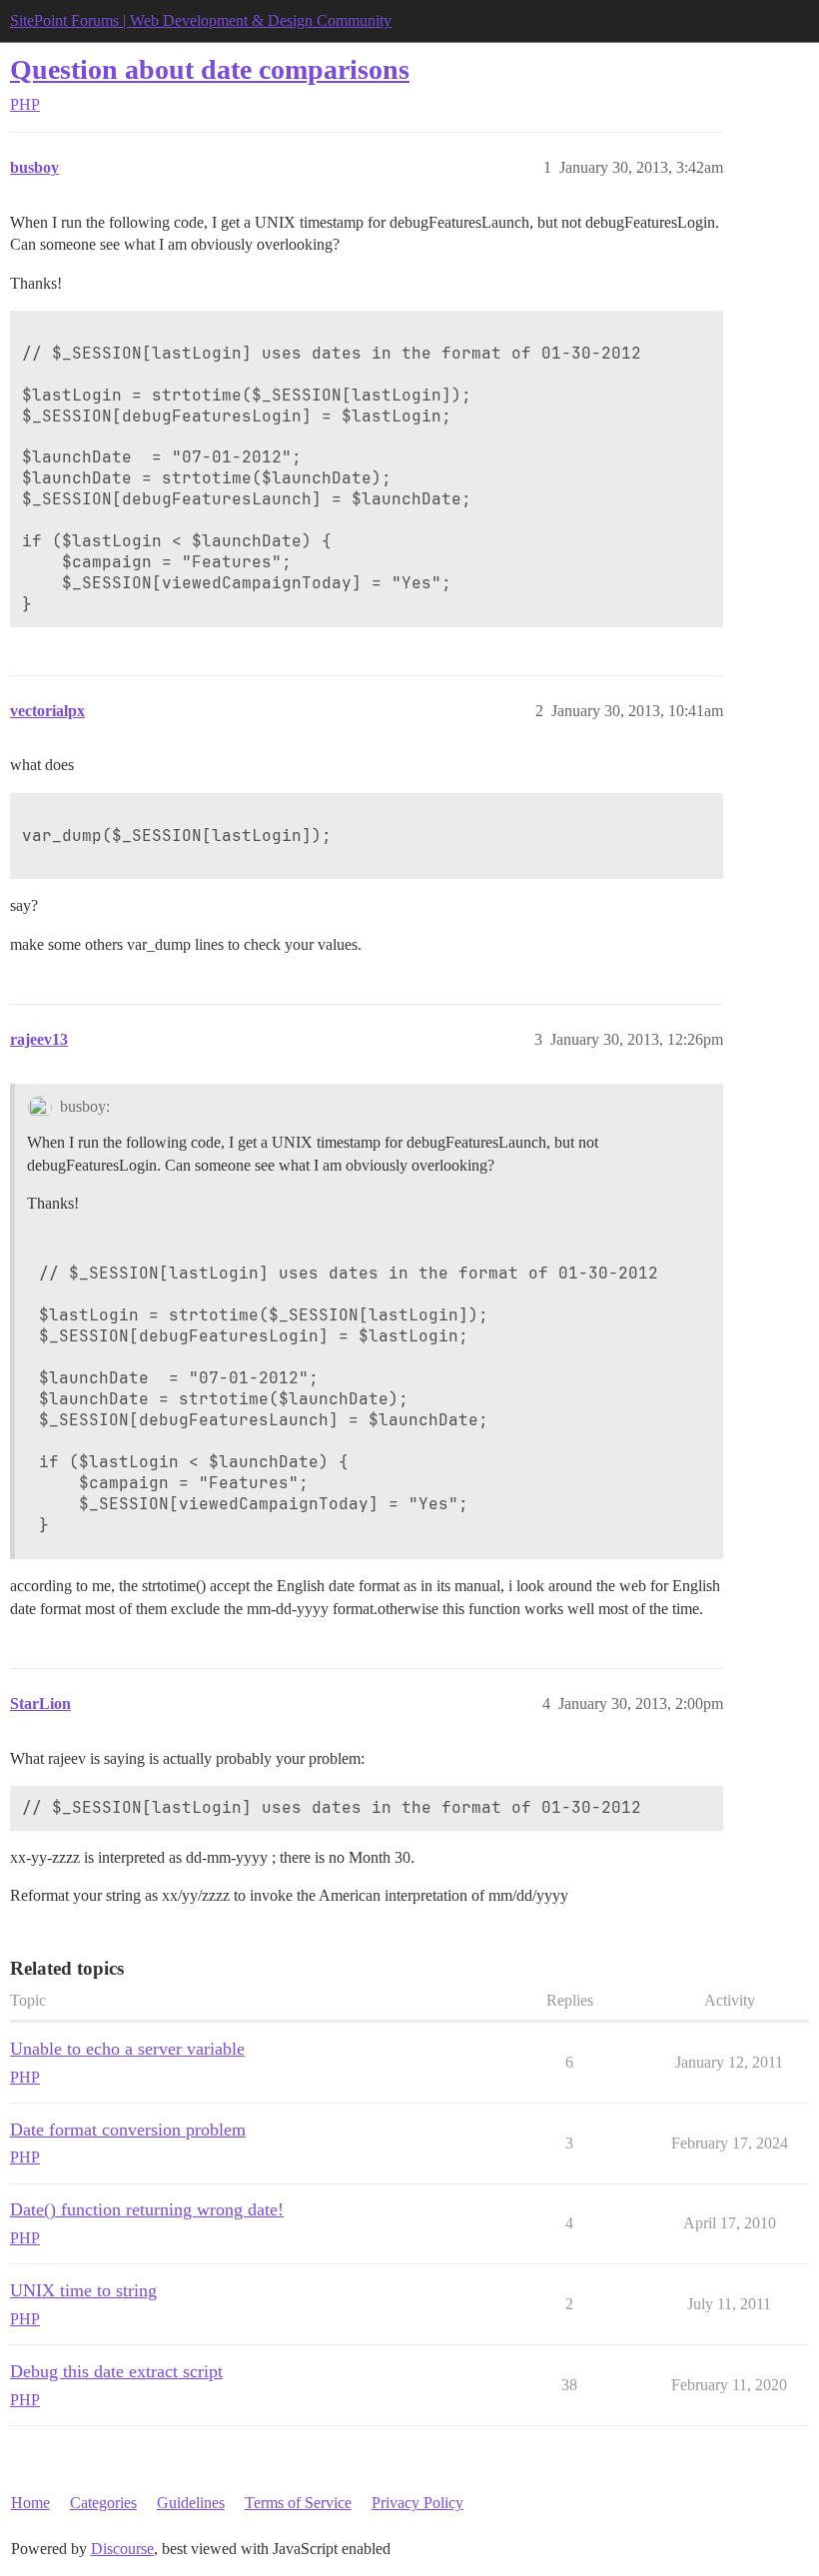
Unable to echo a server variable (127, 2049)
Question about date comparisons (210, 69)
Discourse (122, 2549)
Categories (103, 2503)
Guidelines (191, 2503)
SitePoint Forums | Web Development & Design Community (201, 20)
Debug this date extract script (116, 2371)
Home (30, 2503)
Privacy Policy (417, 2503)
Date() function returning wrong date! (147, 2209)
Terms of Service (298, 2503)
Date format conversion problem (128, 2130)
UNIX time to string (83, 2290)
